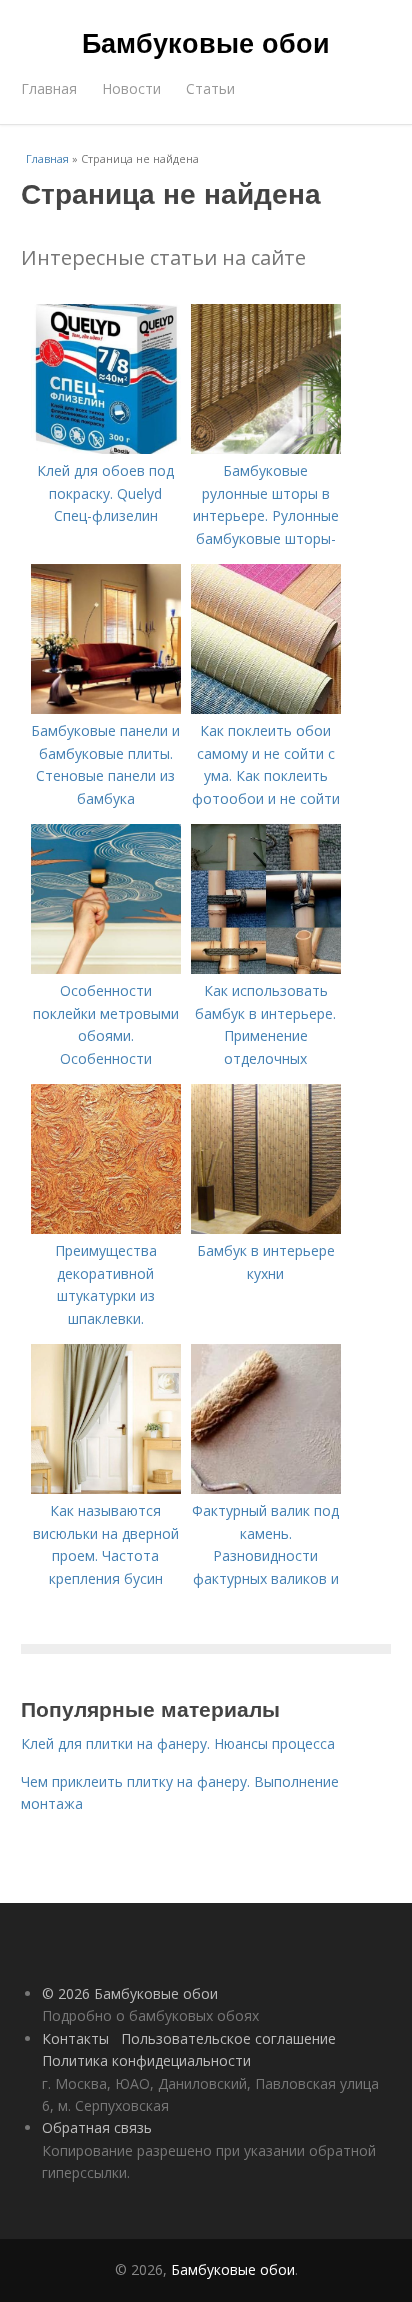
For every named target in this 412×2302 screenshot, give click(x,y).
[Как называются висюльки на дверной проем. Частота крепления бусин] (106, 1488)
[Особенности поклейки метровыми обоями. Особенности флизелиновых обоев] (106, 968)
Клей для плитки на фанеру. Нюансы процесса (178, 1743)
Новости (131, 88)
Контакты (75, 2038)
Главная (49, 88)
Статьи (210, 88)
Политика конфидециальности (146, 2060)
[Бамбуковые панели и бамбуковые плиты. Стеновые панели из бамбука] (106, 708)
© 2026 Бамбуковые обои (130, 1993)
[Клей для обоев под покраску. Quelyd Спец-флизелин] (106, 448)
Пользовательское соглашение (228, 2038)
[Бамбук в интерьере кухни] (266, 1228)
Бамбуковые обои (206, 42)
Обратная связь (97, 2127)
